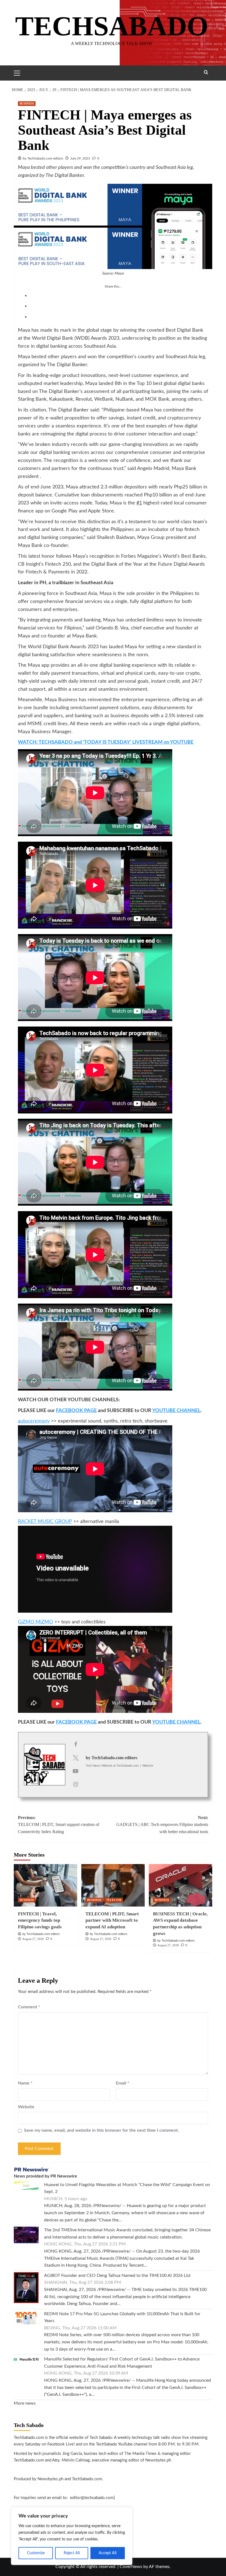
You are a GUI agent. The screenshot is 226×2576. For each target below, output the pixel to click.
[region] (72, 2536)
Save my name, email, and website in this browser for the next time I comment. (101, 2130)
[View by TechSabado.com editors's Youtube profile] (76, 1771)
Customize (36, 2553)
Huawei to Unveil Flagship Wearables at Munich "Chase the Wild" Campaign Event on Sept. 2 (127, 2188)
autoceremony (34, 1421)
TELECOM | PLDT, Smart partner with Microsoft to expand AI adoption (112, 1920)
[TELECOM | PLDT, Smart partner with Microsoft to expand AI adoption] (113, 1885)
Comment (29, 2007)
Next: (162, 1825)
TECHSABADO (112, 26)
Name (25, 2083)
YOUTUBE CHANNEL (176, 1411)
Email (123, 2083)
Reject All (72, 2553)
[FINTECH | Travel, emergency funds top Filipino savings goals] (45, 1885)
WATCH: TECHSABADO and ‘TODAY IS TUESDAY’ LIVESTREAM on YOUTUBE (106, 742)
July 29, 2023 (80, 158)
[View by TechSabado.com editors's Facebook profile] (76, 1745)
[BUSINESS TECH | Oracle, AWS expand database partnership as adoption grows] (181, 1885)
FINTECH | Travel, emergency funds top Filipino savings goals (40, 1920)
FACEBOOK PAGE (76, 1411)
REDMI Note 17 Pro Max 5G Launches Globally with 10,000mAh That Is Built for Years (122, 2317)
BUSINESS (27, 103)
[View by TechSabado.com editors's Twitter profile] (76, 1758)
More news (25, 2403)
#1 (139, 503)
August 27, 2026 (33, 1939)
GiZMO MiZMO (35, 1622)
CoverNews (131, 2567)
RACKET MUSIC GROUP (45, 1522)
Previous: (59, 1825)
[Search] (206, 72)
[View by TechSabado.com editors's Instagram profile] (76, 1785)
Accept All (107, 2553)
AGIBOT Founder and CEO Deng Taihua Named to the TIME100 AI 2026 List (117, 2275)
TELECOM (114, 1900)
